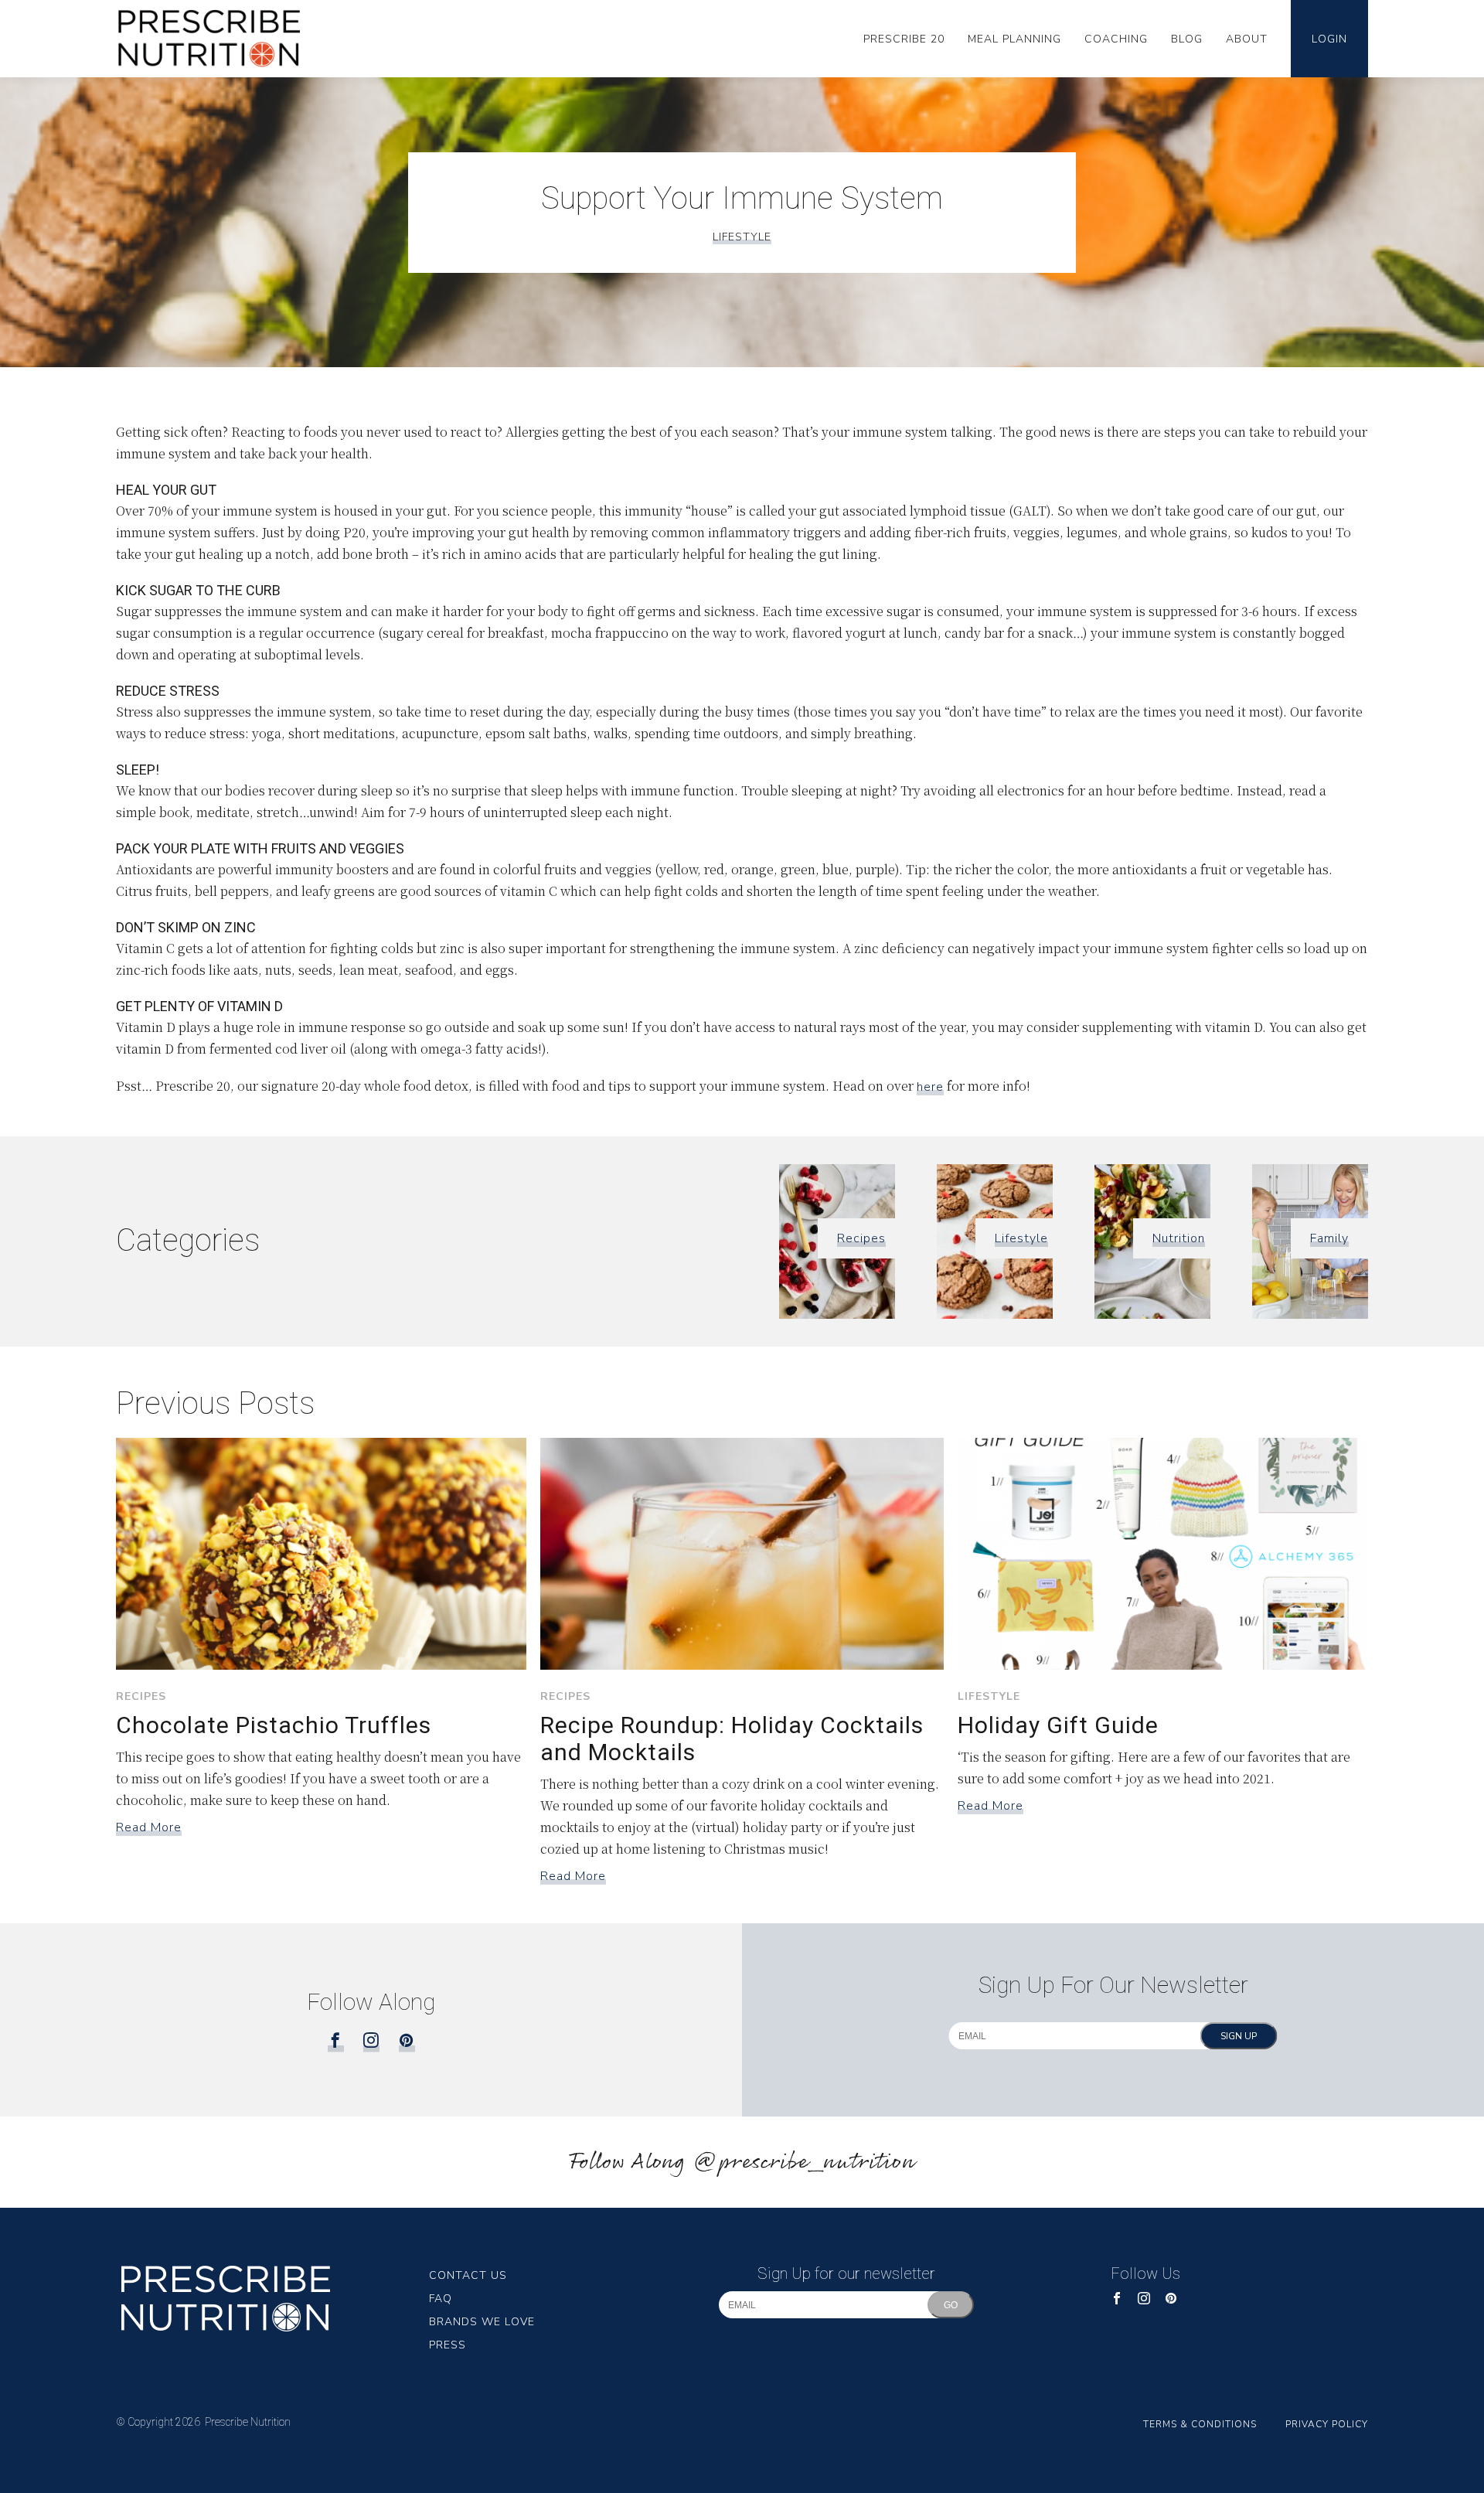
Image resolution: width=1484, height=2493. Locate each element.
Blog (1187, 39)
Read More (149, 1827)
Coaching (1116, 39)
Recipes (861, 1238)
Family (1329, 1238)
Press (448, 2345)
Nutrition (1179, 1238)
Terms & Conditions (1200, 2424)
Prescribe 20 (904, 39)
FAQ (441, 2299)
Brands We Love (482, 2322)
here (930, 1087)
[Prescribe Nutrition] (220, 39)
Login (1329, 39)
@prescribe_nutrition (804, 2163)
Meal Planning (1014, 39)
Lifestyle (742, 237)
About (1247, 39)
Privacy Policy (1327, 2424)
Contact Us (468, 2275)
